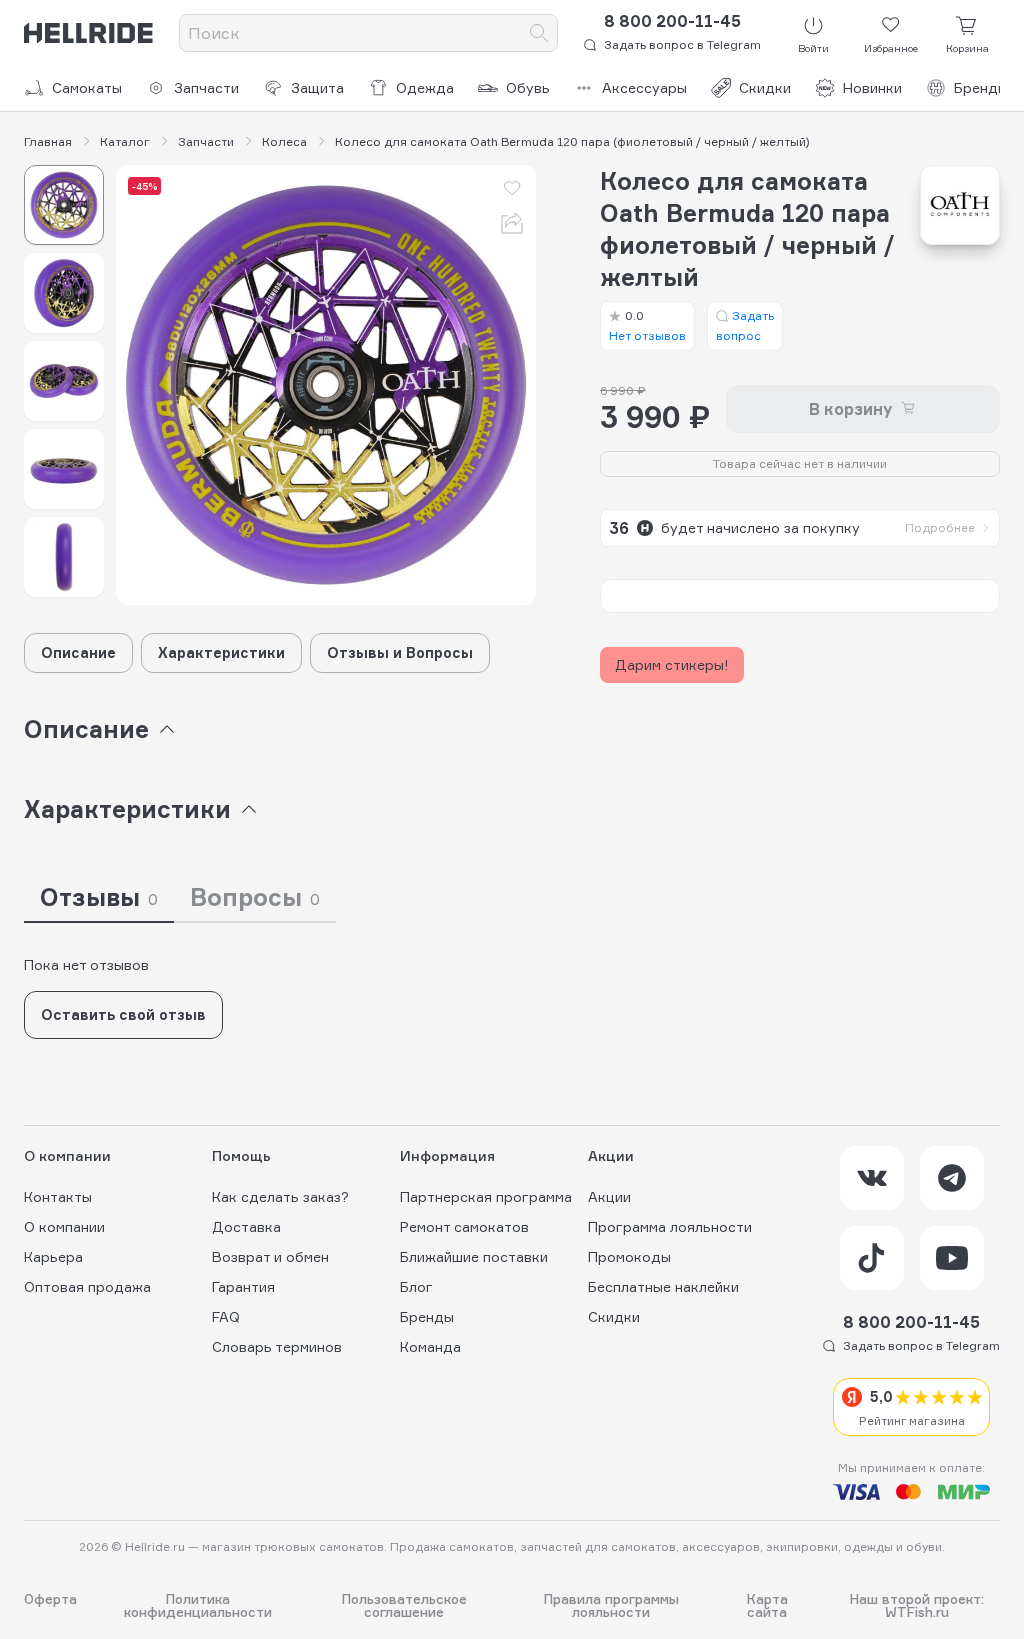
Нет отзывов (647, 325)
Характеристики (221, 652)
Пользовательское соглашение (404, 1606)
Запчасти (206, 87)
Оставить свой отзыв (123, 1014)
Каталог (125, 142)
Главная (48, 142)
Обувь (528, 87)
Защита (317, 87)
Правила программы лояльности (611, 1606)
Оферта (50, 1600)
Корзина (967, 48)
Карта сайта (767, 1606)
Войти (813, 48)
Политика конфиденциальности (198, 1606)
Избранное (891, 48)
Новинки (872, 87)
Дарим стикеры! (672, 664)
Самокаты (87, 87)
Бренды (981, 87)
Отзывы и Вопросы (400, 652)
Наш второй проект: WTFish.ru (917, 1606)
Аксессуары (644, 87)
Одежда (425, 87)
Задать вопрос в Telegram (682, 44)
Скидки (765, 87)
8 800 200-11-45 (672, 21)
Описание (78, 652)
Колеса (284, 142)
